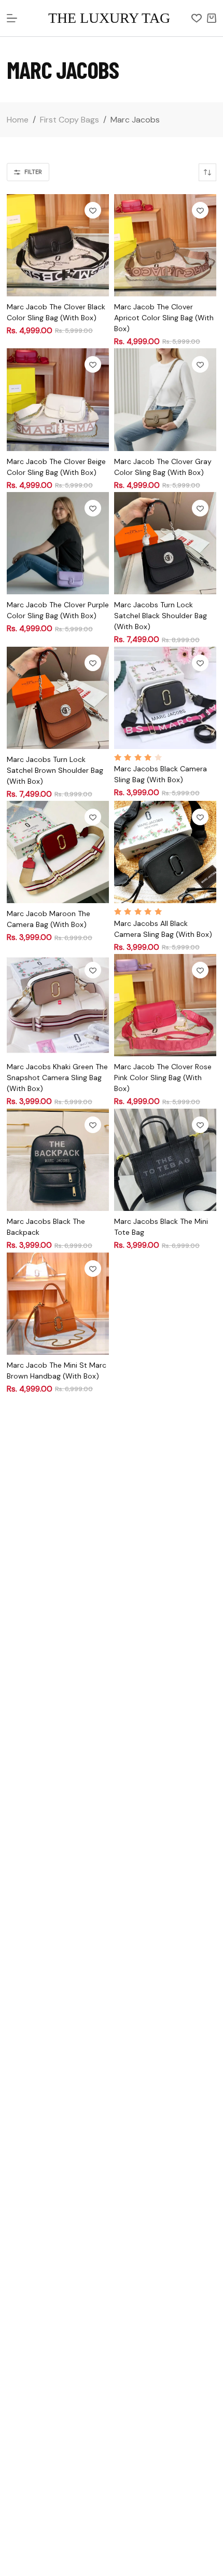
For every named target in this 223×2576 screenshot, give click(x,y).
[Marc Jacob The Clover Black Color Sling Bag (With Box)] (58, 245)
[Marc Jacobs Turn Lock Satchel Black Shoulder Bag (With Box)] (165, 543)
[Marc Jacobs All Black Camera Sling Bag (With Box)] (165, 852)
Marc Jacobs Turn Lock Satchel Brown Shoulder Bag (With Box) (55, 770)
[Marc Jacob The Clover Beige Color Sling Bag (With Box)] (58, 399)
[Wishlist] (197, 18)
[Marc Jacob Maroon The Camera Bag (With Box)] (58, 852)
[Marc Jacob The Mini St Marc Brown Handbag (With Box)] (58, 1304)
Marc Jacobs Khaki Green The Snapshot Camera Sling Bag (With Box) (57, 1078)
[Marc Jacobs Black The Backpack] (58, 1160)
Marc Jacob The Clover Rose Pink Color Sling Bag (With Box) (163, 1078)
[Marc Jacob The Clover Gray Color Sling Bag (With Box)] (165, 399)
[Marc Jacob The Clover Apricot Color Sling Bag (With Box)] (165, 245)
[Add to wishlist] (93, 210)
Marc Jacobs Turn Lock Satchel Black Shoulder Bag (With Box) (161, 616)
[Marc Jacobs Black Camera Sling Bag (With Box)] (165, 698)
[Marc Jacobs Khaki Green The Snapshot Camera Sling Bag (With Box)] (58, 1005)
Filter (33, 172)
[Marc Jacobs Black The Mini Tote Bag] (165, 1160)
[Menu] (12, 18)
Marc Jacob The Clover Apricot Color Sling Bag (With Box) (164, 318)
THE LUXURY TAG (109, 18)
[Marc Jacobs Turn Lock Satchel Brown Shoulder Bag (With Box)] (58, 698)
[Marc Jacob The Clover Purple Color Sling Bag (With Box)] (58, 543)
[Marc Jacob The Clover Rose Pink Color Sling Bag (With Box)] (165, 1005)
